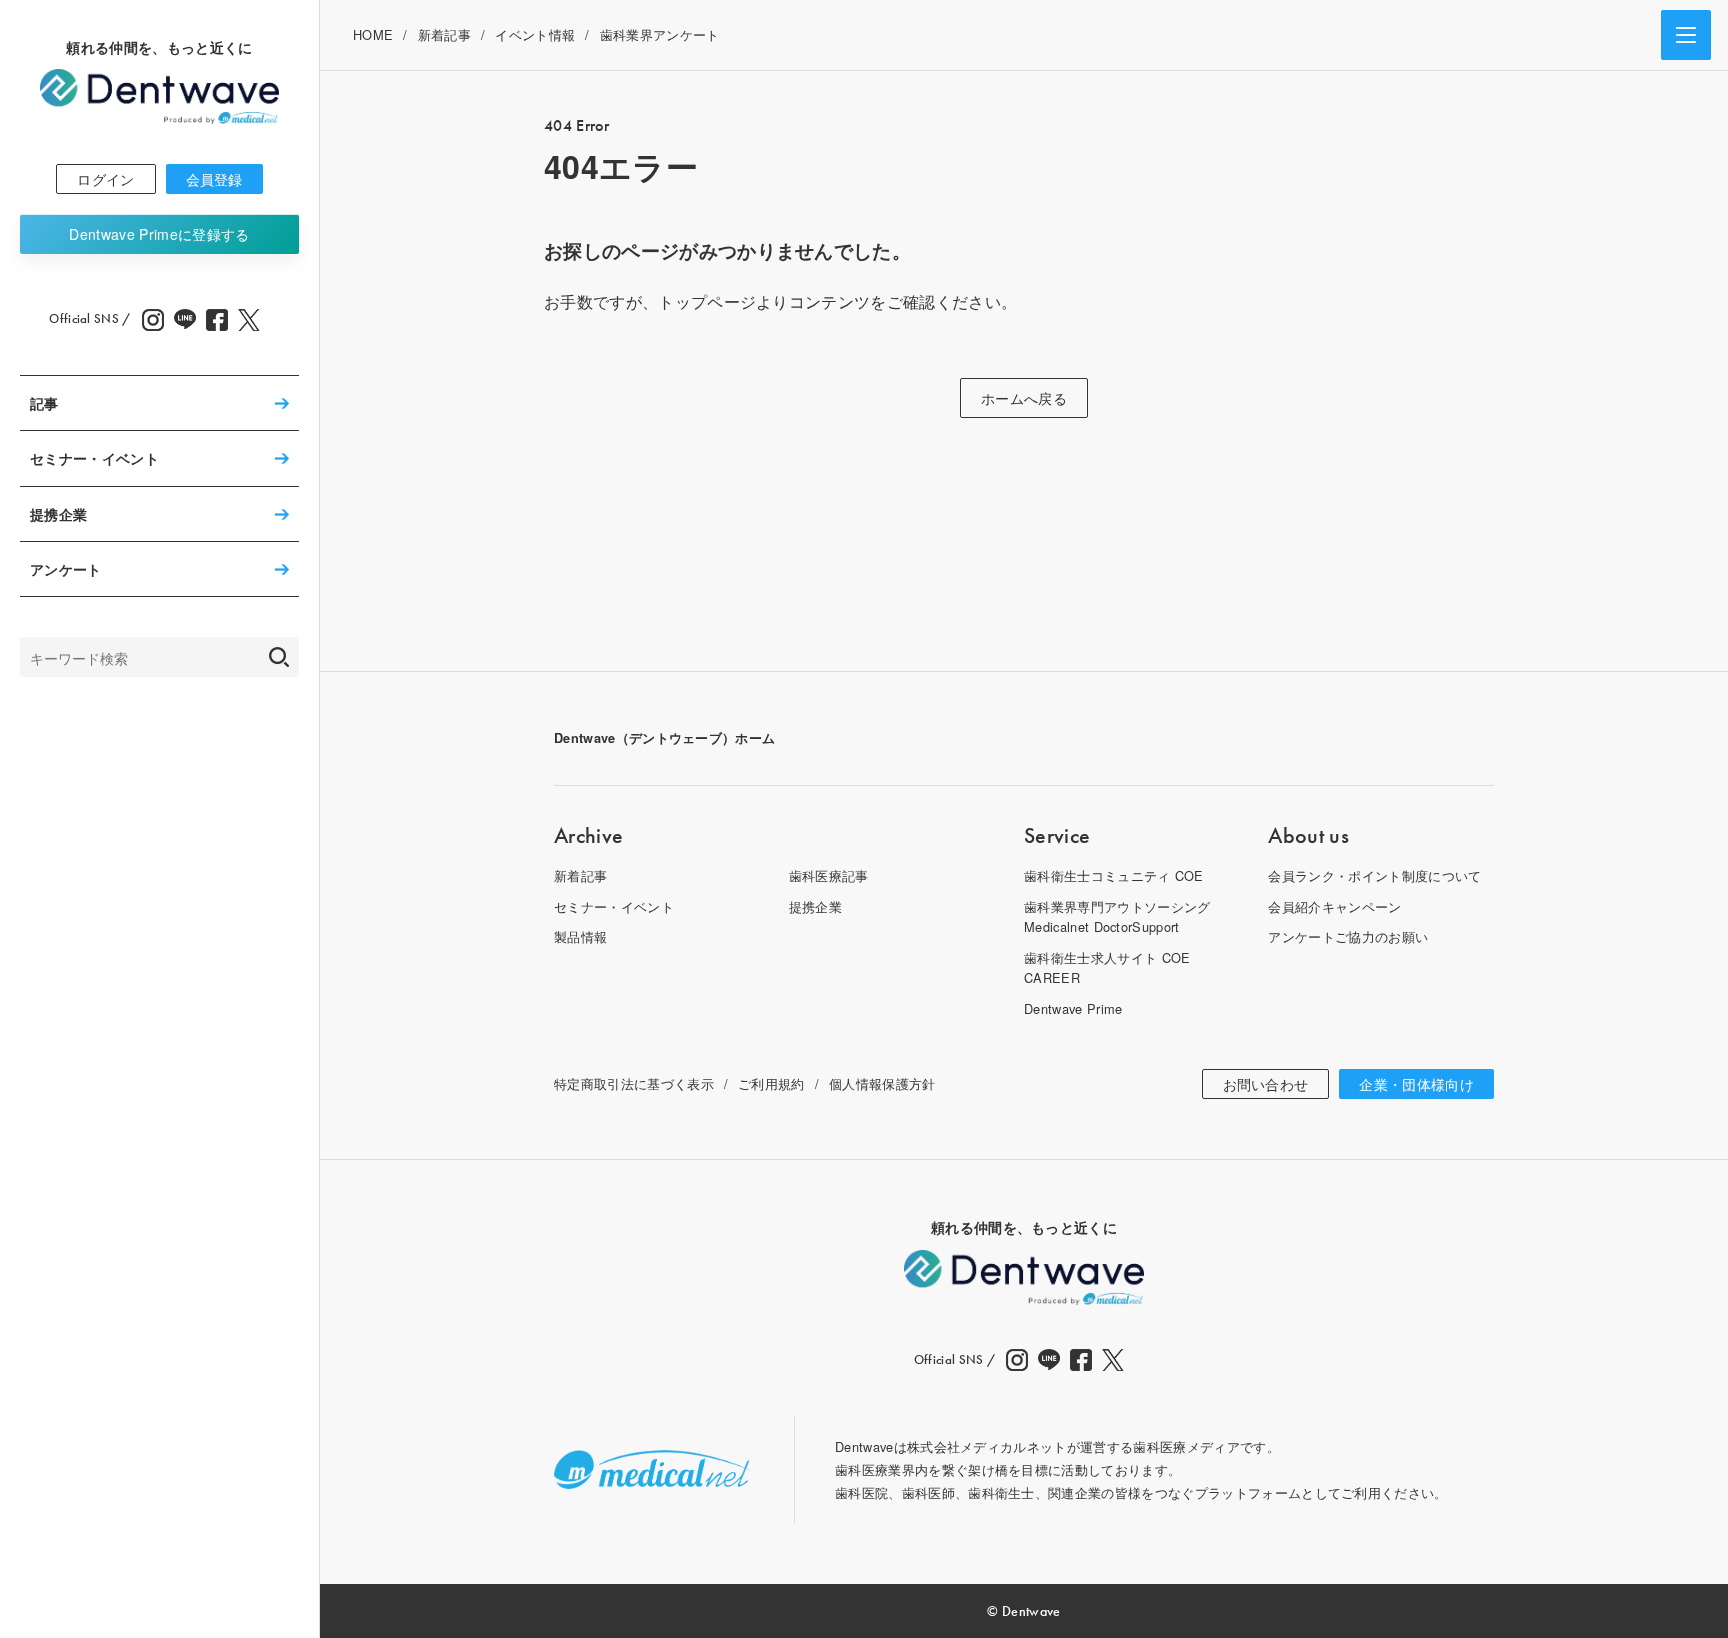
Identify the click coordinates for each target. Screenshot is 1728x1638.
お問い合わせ (1266, 1084)
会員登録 (214, 179)
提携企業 (58, 514)
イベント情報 (535, 34)
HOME (373, 34)
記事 (44, 403)
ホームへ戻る (1024, 398)
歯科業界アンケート (660, 34)
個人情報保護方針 (882, 1083)
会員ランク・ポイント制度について (1374, 875)
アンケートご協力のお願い (1348, 936)
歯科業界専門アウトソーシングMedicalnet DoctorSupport (1117, 916)
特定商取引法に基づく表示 (634, 1083)
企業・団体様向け (1416, 1084)
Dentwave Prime (159, 234)
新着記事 (444, 34)
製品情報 (580, 936)
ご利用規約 (771, 1083)
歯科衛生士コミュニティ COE (1114, 875)
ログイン (105, 179)
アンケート (66, 569)
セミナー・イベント (94, 458)
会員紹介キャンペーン (1334, 906)
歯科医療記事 (829, 875)
